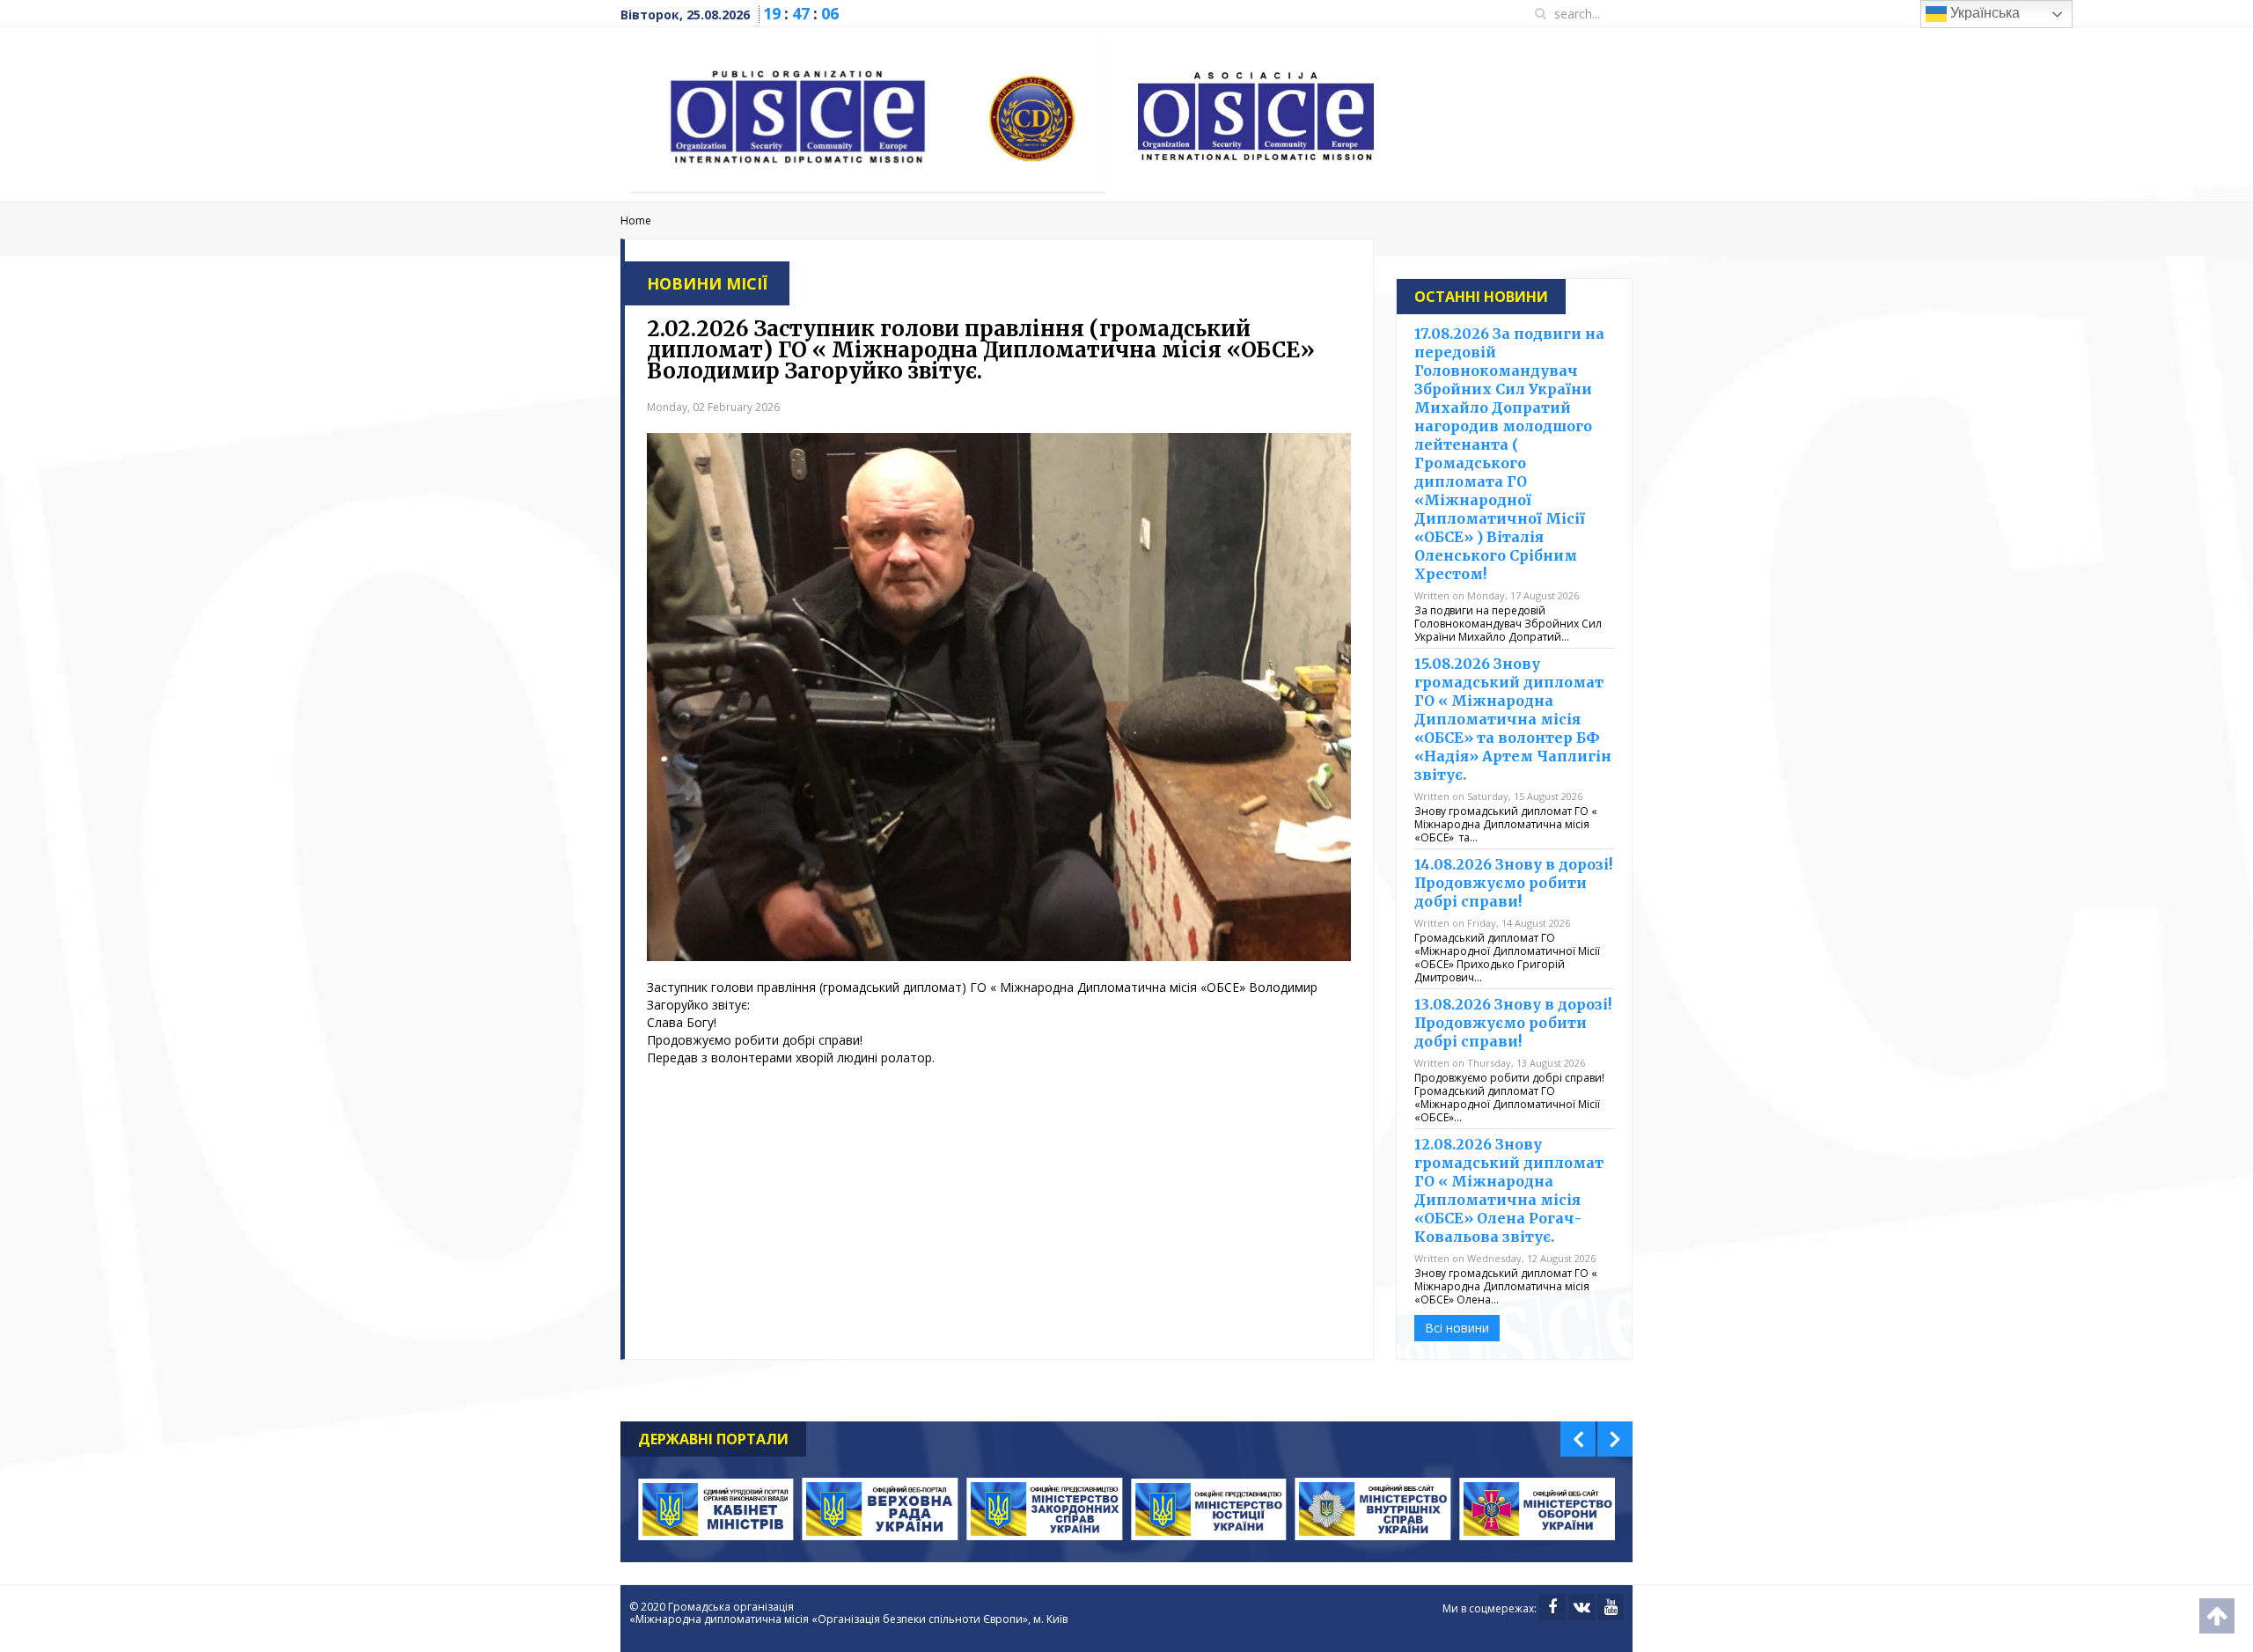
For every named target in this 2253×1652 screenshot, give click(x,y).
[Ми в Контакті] (1582, 1607)
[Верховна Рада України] (881, 1509)
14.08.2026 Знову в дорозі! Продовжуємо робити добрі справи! (1513, 883)
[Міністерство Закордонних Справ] (1044, 1509)
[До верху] (2217, 1616)
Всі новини (1457, 1328)
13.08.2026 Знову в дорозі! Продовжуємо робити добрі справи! (1513, 1023)
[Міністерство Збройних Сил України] (1537, 1509)
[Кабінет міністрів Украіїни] (716, 1509)
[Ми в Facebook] (1552, 1607)
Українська (1983, 13)
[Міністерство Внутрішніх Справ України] (1373, 1509)
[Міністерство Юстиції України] (1209, 1509)
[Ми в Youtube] (1611, 1607)
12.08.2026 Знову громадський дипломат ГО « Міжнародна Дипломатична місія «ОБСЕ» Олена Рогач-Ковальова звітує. (1509, 1190)
